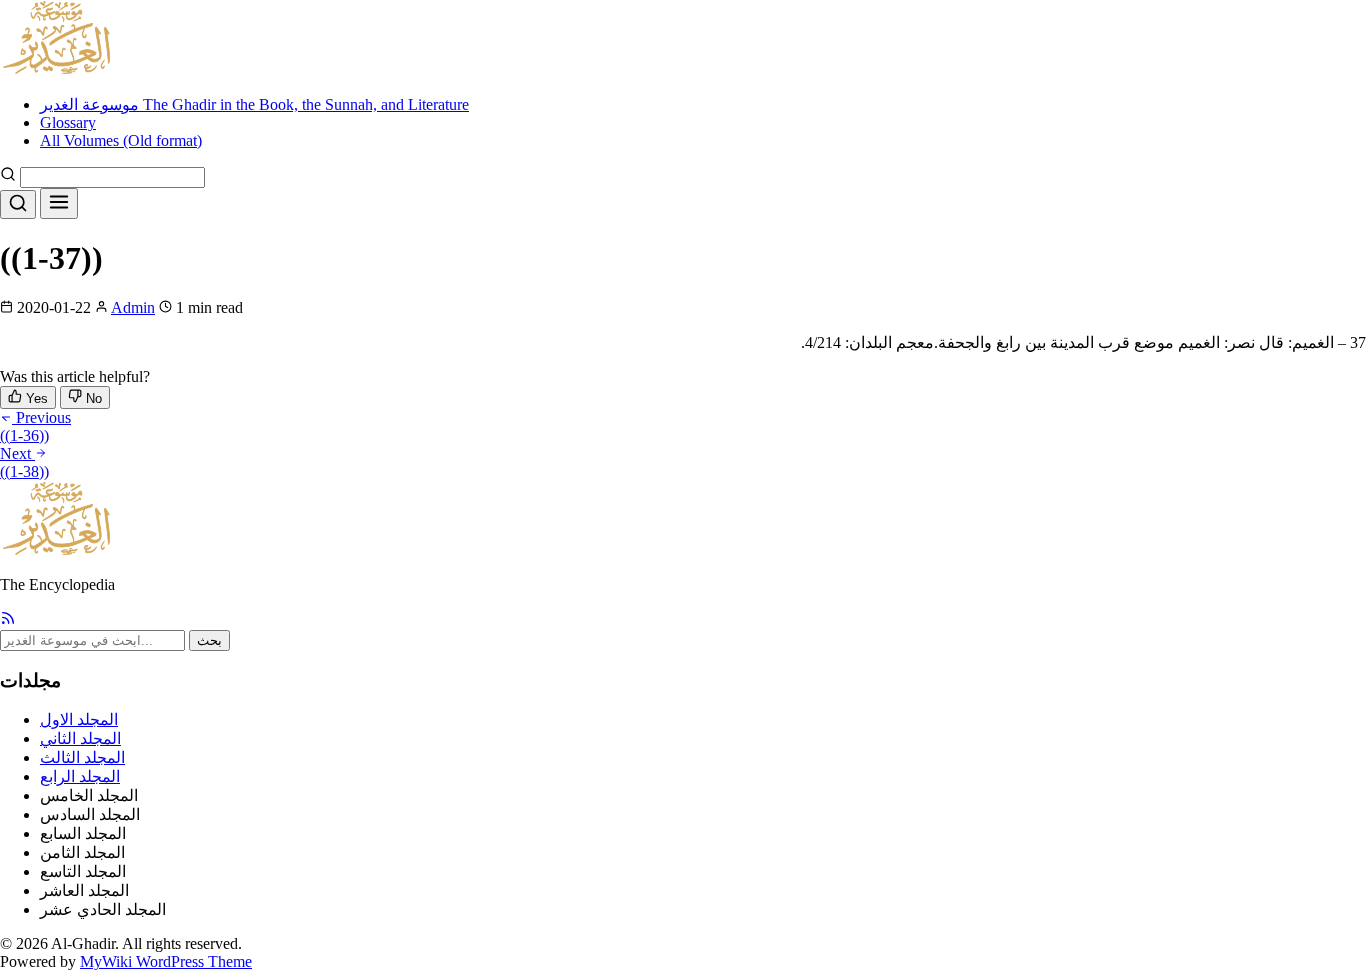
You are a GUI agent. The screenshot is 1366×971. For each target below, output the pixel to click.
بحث (209, 640)
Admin (133, 307)
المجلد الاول (79, 719)
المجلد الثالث (82, 757)
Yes (35, 398)
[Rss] (8, 620)
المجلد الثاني (80, 738)
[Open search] (18, 204)
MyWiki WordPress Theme (166, 961)
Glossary (68, 122)
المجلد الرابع (80, 776)
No (92, 398)
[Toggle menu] (59, 203)
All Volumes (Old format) (121, 140)
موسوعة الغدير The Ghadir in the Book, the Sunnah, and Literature (254, 104)
